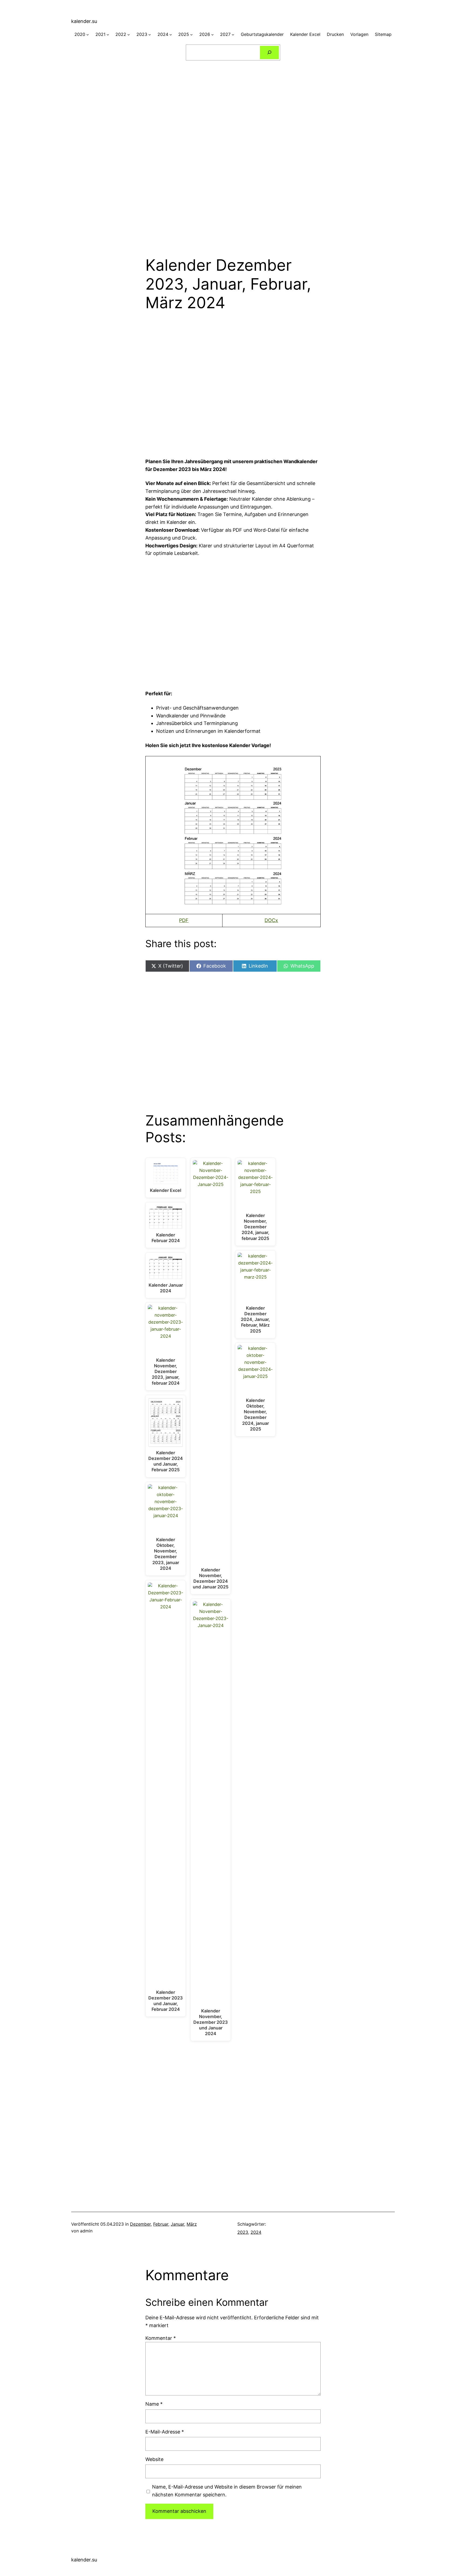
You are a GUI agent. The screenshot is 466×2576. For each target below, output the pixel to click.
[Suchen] (270, 52)
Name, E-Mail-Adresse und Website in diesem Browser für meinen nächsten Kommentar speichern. (227, 2491)
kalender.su (84, 21)
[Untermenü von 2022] (129, 35)
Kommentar (161, 2338)
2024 (256, 2232)
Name (154, 2404)
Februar (161, 2224)
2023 (243, 2232)
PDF (184, 920)
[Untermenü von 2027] (233, 35)
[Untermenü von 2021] (108, 35)
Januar (177, 2224)
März (192, 2224)
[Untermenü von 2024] (171, 35)
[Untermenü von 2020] (88, 35)
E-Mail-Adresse (165, 2432)
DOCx (271, 920)
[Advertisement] (233, 107)
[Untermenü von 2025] (191, 35)
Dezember (140, 2224)
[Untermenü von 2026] (213, 35)
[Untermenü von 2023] (150, 35)
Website (154, 2459)
